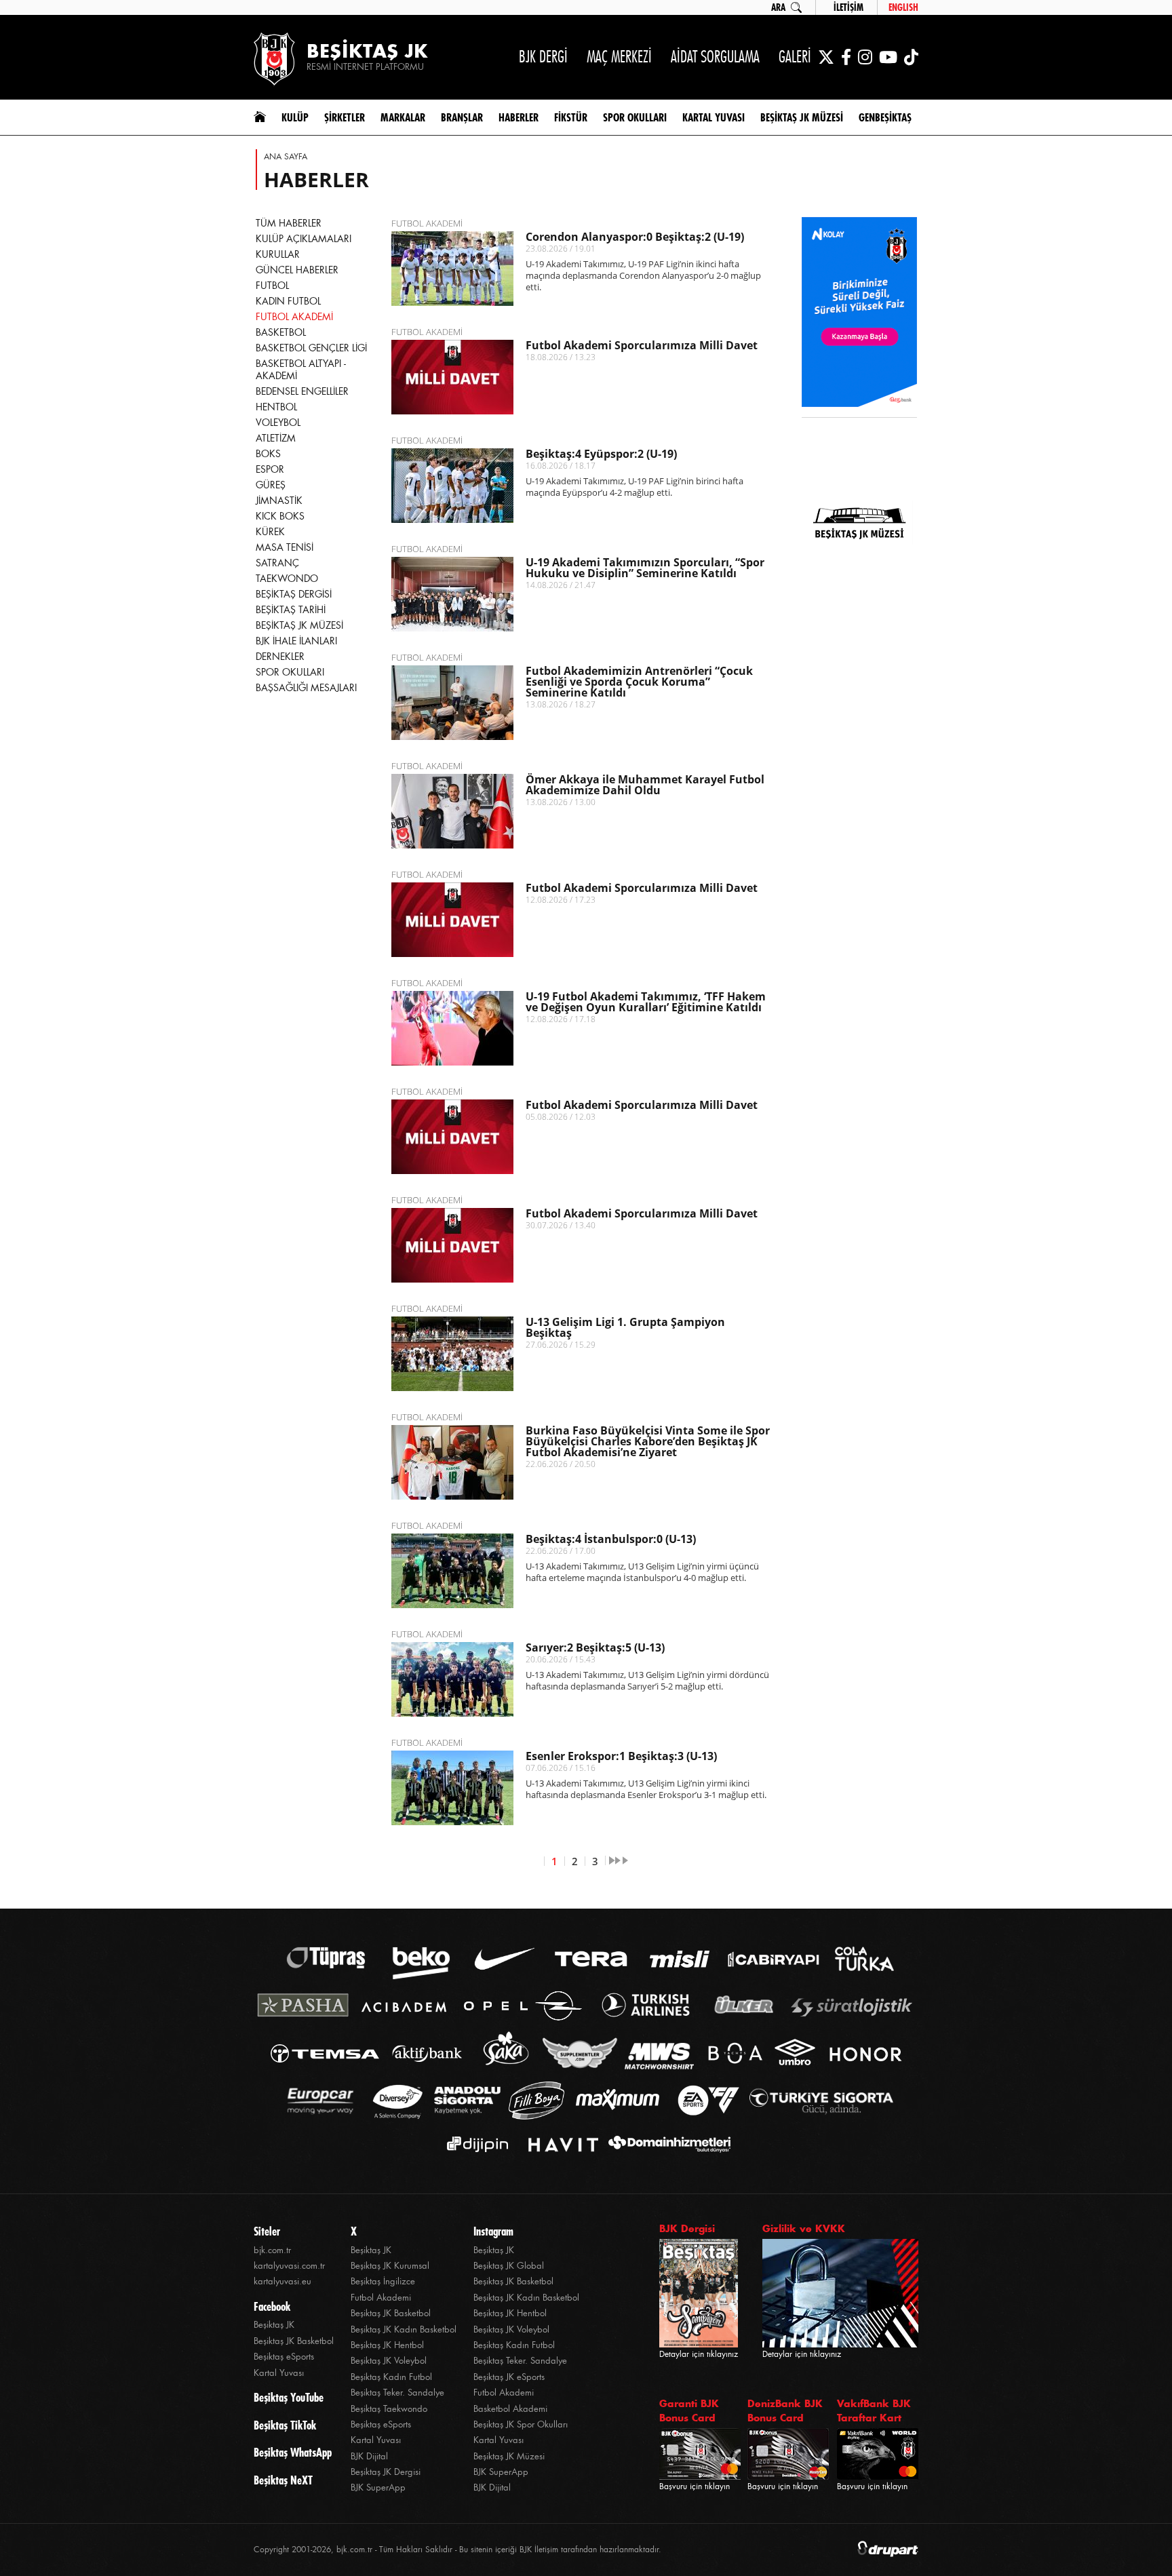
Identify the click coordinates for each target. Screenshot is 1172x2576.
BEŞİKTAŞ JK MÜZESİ (299, 625)
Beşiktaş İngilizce (383, 2281)
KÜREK (270, 532)
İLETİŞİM (848, 7)
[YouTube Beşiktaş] (888, 57)
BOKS (268, 454)
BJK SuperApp (378, 2487)
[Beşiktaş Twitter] (826, 57)
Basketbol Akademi (510, 2409)
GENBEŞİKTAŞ (885, 117)
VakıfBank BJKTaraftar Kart (874, 2411)
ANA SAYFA (286, 157)
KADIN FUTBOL (288, 301)
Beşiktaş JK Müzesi (509, 2456)
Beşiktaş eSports (284, 2357)
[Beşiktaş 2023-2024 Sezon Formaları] (859, 614)
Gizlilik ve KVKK (804, 2228)
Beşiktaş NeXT (283, 2480)
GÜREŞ (271, 485)
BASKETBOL (281, 332)
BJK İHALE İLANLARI (296, 641)
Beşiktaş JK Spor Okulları (521, 2424)
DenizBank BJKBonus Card (785, 2411)
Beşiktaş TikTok (285, 2425)
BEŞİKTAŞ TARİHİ (291, 610)
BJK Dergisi (687, 2228)
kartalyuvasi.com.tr (289, 2266)
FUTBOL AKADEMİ (294, 317)
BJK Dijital (369, 2456)
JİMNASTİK (279, 501)
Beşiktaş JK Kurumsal (390, 2266)
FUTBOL (272, 286)
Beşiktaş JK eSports (509, 2377)
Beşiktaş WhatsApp (293, 2453)
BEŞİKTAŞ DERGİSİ (294, 594)
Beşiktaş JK (274, 2325)
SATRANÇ (277, 563)
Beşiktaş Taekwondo (389, 2409)
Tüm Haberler (289, 223)
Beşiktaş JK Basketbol (294, 2341)
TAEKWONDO (287, 579)
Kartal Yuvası (279, 2373)
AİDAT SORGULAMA (715, 57)
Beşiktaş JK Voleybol (389, 2361)
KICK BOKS (280, 516)
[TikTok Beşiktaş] (911, 57)
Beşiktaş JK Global (509, 2266)
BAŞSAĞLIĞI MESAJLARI (306, 688)
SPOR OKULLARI (290, 672)
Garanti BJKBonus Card (689, 2411)
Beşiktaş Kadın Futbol (391, 2377)
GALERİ (795, 57)
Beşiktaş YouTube (289, 2398)
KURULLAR (278, 254)
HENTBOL (276, 407)
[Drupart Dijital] (888, 2550)
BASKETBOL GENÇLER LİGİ (311, 348)
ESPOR (270, 469)
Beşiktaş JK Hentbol (387, 2345)
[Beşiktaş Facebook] (846, 57)
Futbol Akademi (381, 2298)
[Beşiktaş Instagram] (865, 57)
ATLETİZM (276, 438)
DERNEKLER (280, 657)
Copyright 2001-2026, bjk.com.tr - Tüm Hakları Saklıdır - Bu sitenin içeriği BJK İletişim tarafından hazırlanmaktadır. (457, 2550)
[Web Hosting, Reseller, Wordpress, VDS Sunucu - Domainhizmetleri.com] (666, 2144)
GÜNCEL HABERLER (297, 270)
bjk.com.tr (272, 2250)
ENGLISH (903, 7)
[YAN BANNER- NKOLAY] (859, 313)
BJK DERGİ (543, 57)
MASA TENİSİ (285, 547)
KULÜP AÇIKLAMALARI (304, 239)
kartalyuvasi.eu (282, 2281)
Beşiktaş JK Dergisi (386, 2472)
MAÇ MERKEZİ (619, 57)
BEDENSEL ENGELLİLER (302, 391)
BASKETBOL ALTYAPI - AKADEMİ (301, 370)
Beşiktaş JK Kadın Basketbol (404, 2329)
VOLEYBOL (278, 423)
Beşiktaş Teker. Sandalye (397, 2393)
